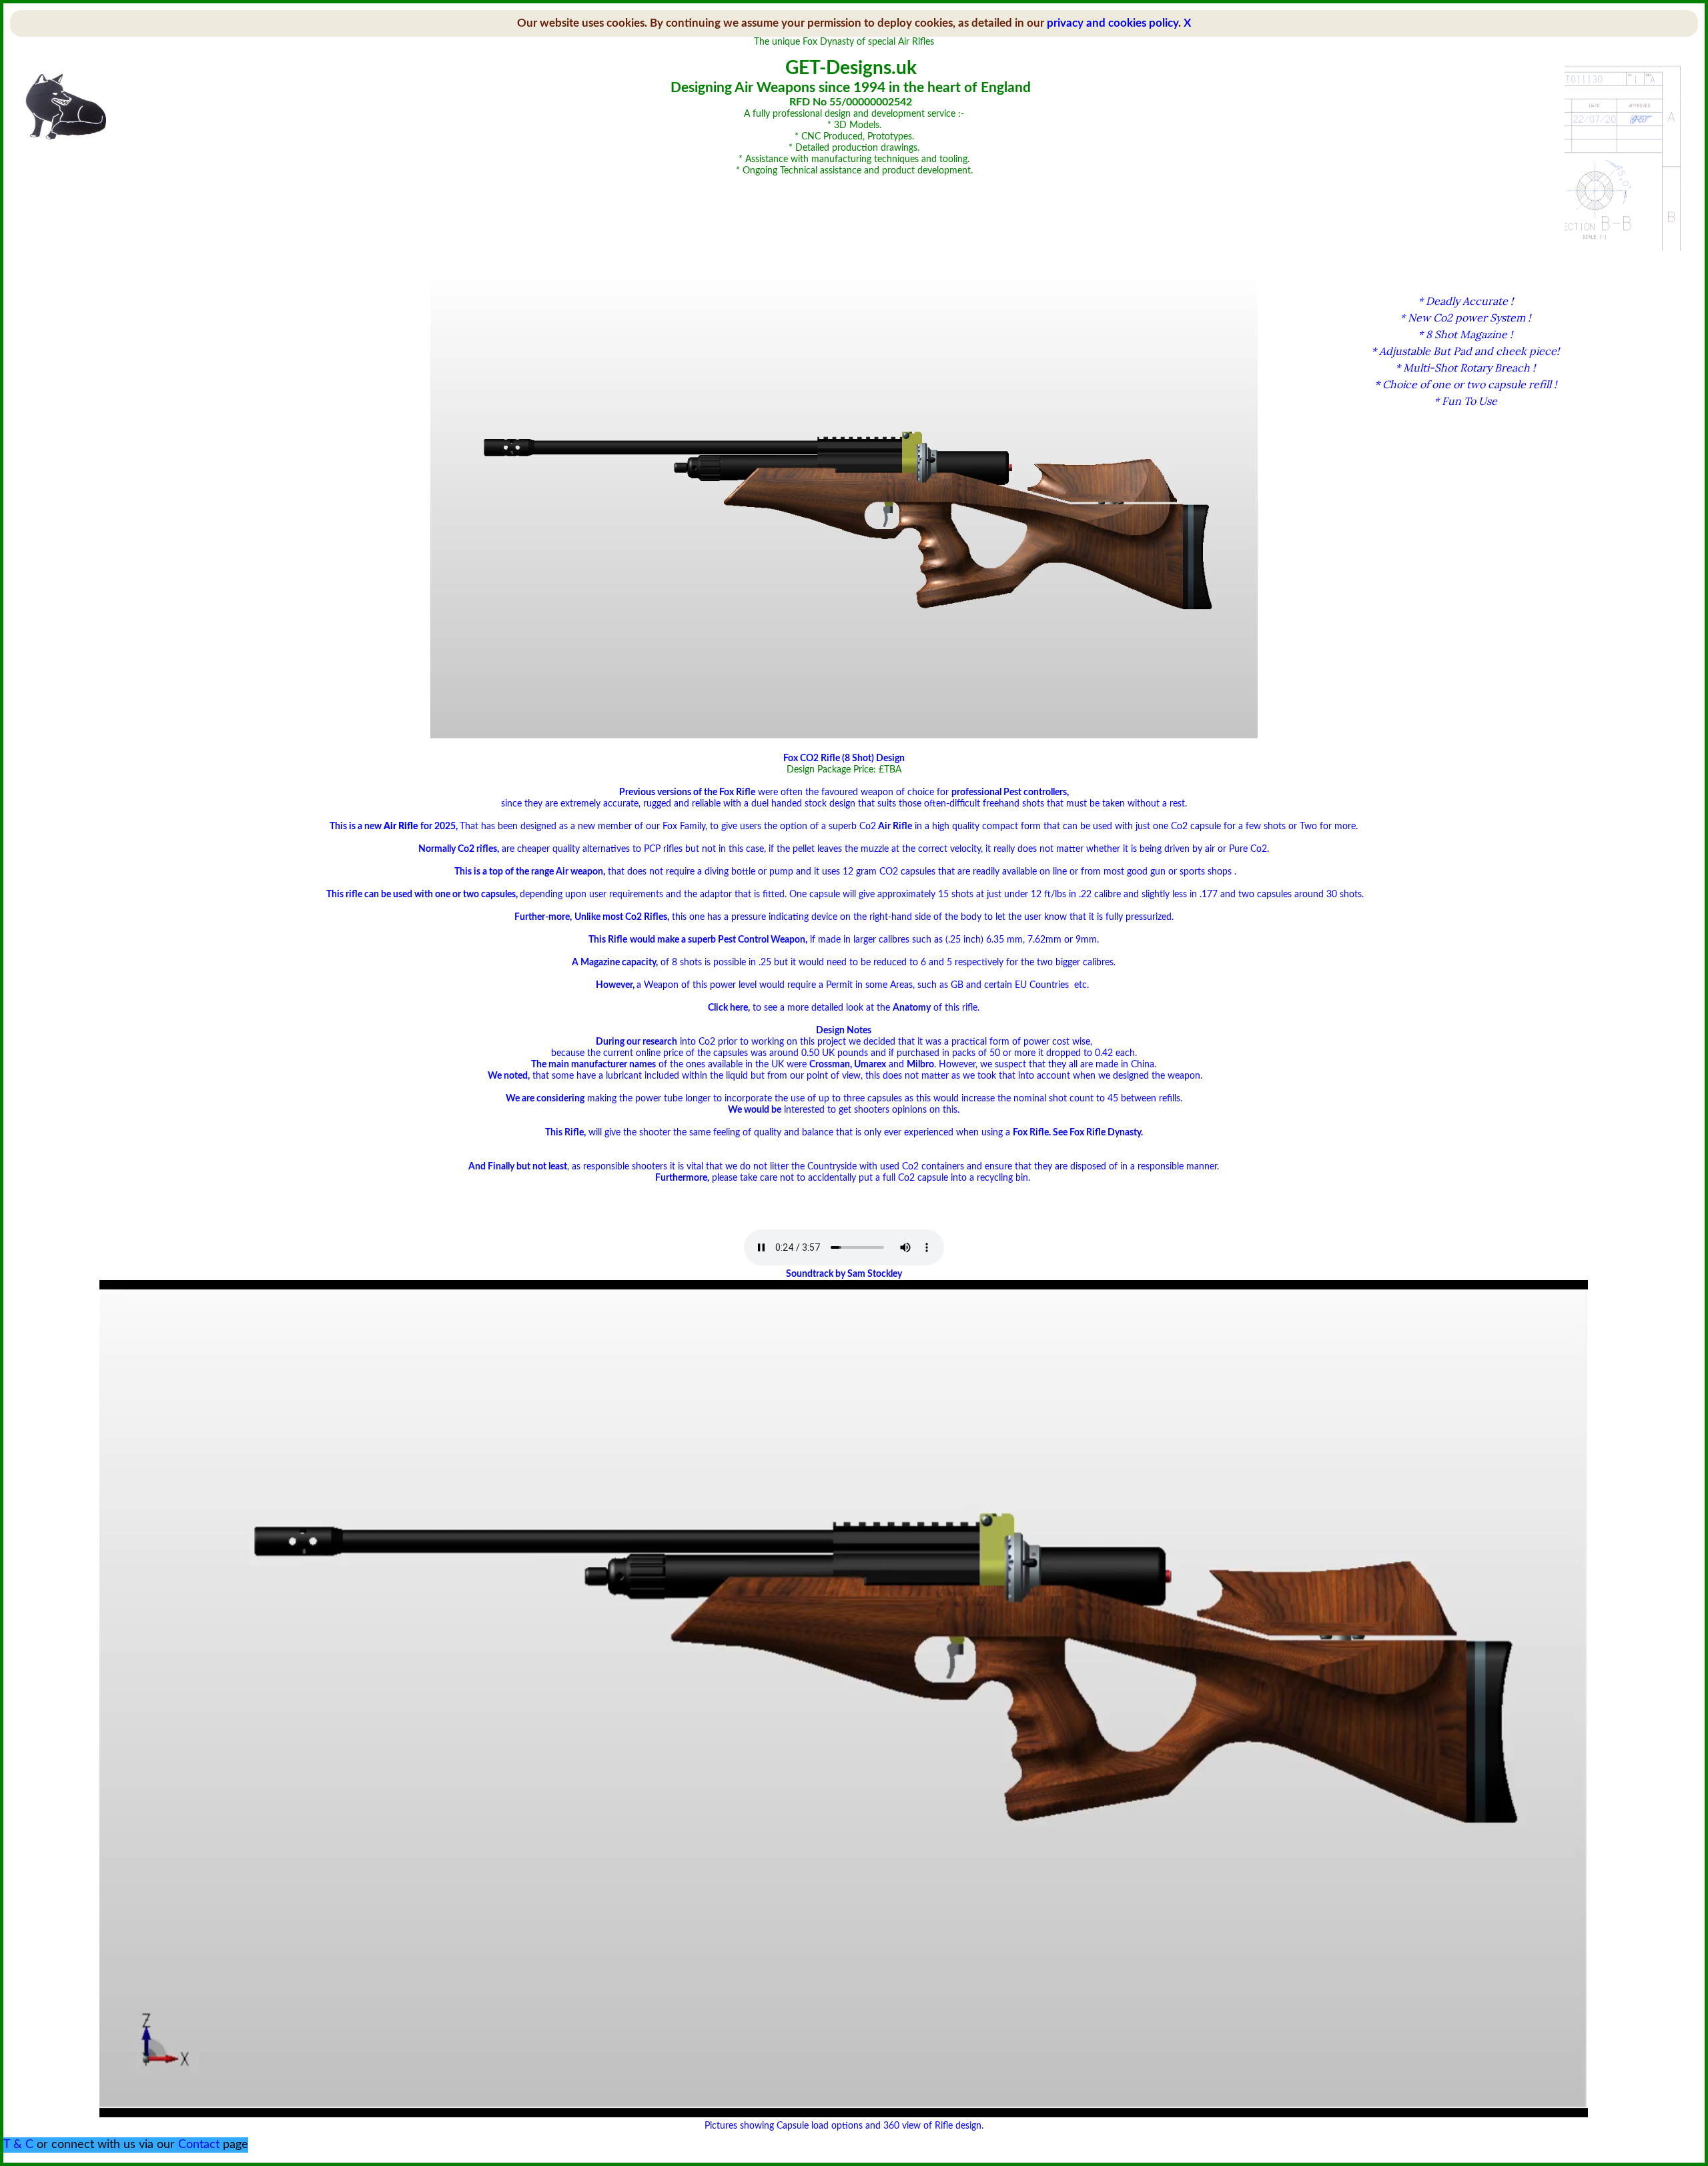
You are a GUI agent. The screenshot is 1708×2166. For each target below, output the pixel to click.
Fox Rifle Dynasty (1105, 1133)
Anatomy (912, 1008)
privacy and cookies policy (1113, 23)
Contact (199, 2145)
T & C (18, 2145)
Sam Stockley (875, 1274)
